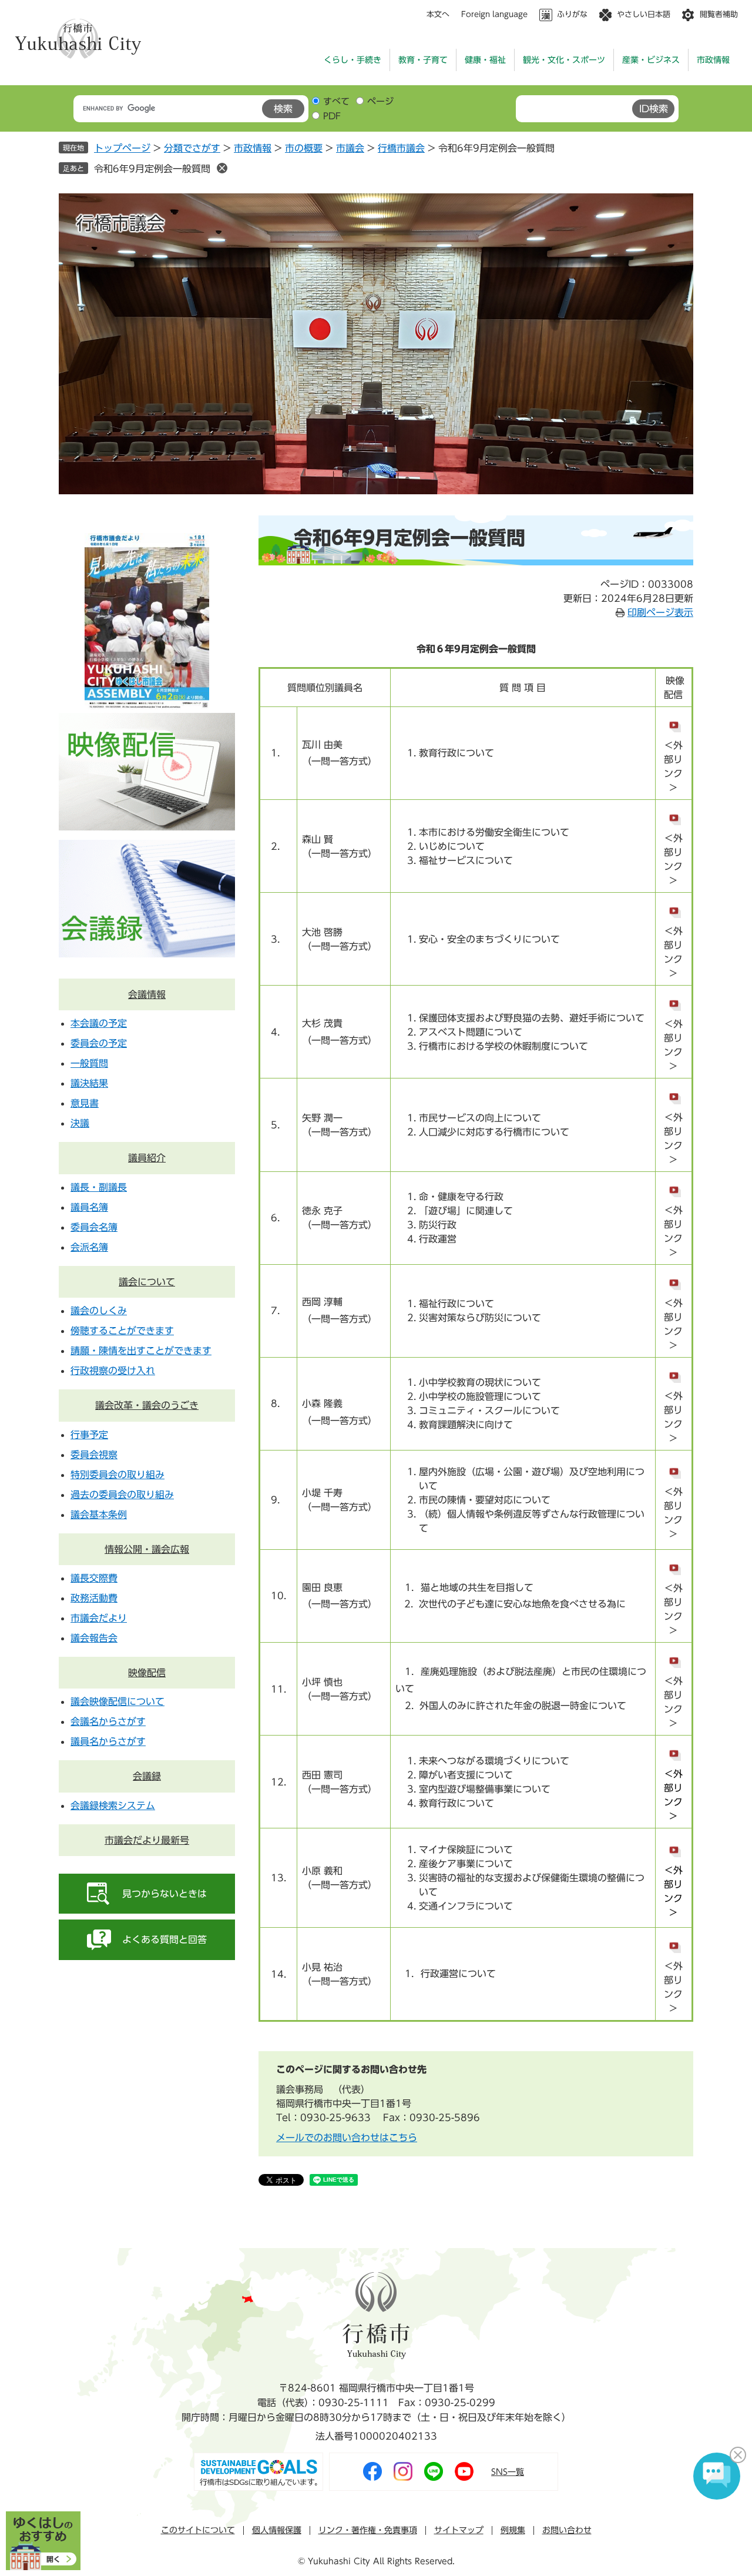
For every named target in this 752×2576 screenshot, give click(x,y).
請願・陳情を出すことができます (141, 1351)
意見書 (85, 1103)
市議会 (350, 148)
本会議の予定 (99, 1023)
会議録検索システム (113, 1805)
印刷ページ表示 (660, 612)
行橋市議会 (401, 148)
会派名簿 (89, 1247)
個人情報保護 (277, 2530)
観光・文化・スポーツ (564, 60)
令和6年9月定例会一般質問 (152, 169)
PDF (332, 116)
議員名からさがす (108, 1741)
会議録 (147, 1776)
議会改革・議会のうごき (147, 1405)
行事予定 (89, 1435)
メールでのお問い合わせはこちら (347, 2138)
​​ (674, 1747)
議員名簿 (89, 1207)
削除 (222, 168)
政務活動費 (94, 1598)
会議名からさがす (108, 1721)
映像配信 (147, 1673)
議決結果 (89, 1083)
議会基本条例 (99, 1515)
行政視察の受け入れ (113, 1371)
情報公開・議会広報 (147, 1549)
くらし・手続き (352, 60)
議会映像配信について (117, 1701)
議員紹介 (147, 1158)
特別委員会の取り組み (117, 1475)
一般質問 (89, 1063)
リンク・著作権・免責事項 (368, 2530)
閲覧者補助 (719, 14)
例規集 (513, 2530)
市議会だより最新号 (147, 1840)
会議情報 (147, 994)
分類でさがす (192, 148)
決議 (80, 1123)
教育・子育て (423, 60)
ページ (380, 101)
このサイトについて (198, 2530)
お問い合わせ (567, 2530)
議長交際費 (94, 1578)
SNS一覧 (508, 2472)
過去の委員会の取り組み (122, 1495)
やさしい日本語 (644, 14)
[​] (674, 1465)
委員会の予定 (99, 1043)
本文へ (438, 14)
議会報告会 (94, 1638)
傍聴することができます (122, 1331)
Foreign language (494, 14)
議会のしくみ (99, 1311)
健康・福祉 (485, 60)
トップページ (122, 148)
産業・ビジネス (651, 60)
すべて (336, 101)
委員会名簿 (94, 1227)
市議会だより (99, 1618)
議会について (147, 1282)
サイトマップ (459, 2530)
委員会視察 (94, 1455)
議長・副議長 (99, 1187)
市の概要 (304, 148)
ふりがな (572, 14)
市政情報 (713, 60)
